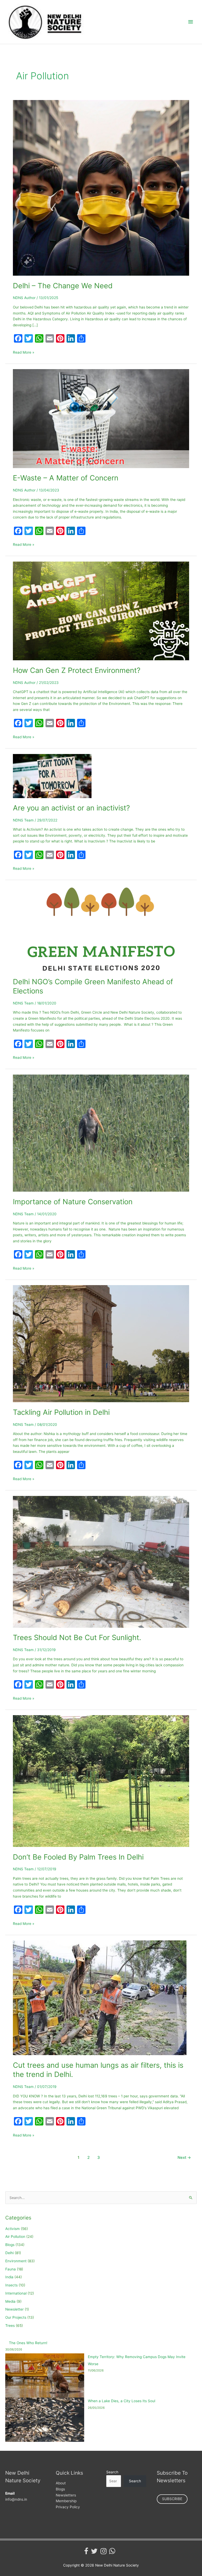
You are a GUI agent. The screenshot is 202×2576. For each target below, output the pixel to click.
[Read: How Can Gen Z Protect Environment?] (101, 611)
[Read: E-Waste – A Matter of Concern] (101, 418)
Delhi (9, 2253)
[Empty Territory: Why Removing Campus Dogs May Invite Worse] (45, 2376)
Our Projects (16, 2317)
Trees (10, 2326)
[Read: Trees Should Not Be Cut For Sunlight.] (101, 1561)
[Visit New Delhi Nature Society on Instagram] (103, 2552)
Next (184, 2158)
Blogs (10, 2245)
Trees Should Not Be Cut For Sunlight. (77, 1637)
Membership (66, 2501)
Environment (16, 2261)
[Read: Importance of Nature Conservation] (101, 1133)
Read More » (24, 352)
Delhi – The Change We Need (63, 286)
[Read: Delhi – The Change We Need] (101, 187)
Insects (11, 2285)
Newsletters (66, 2495)
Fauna (11, 2269)
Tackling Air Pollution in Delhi (61, 1412)
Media (10, 2301)
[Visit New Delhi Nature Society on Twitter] (94, 2552)
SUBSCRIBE (172, 2499)
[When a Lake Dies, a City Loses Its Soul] (45, 2420)
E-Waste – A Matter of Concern (66, 478)
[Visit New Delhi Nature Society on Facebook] (86, 2552)
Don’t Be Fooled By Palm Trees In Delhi (78, 1857)
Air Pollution (15, 2237)
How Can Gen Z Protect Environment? (77, 670)
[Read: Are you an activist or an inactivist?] (52, 776)
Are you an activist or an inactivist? (71, 808)
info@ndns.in (16, 2499)
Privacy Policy (68, 2507)
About (61, 2483)
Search (112, 2472)
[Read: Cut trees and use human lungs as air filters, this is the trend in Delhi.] (100, 1997)
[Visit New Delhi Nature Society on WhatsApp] (112, 2552)
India (9, 2277)
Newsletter (14, 2309)
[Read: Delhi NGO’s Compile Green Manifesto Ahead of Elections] (101, 928)
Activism (12, 2229)
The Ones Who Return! (28, 2343)
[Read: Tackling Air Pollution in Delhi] (101, 1343)
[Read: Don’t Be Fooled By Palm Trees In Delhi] (101, 1781)
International (16, 2293)
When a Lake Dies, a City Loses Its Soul (122, 2401)
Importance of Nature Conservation (73, 1202)
